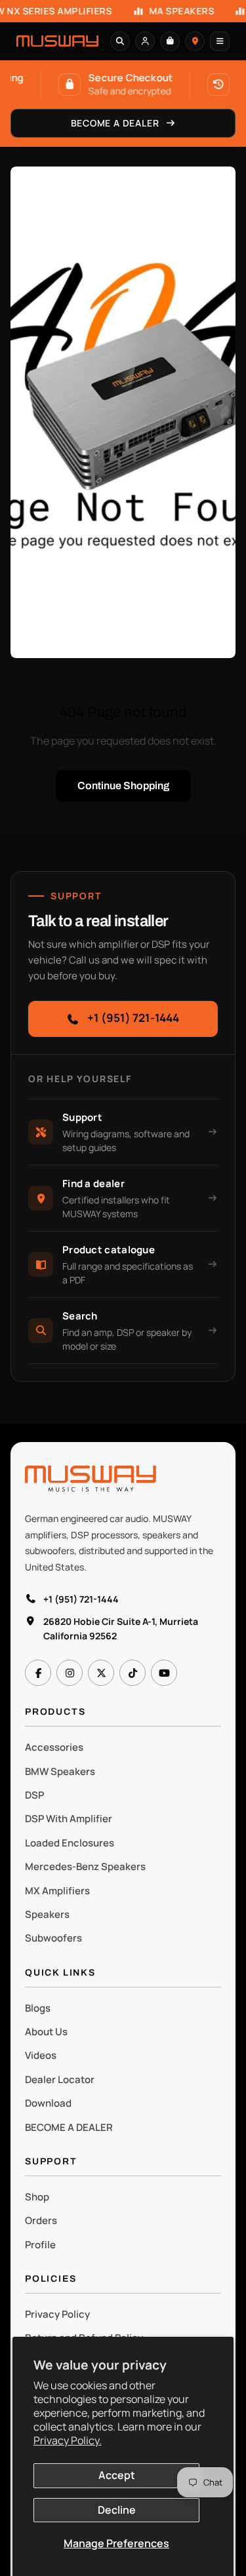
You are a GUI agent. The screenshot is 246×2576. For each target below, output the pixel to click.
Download (48, 2103)
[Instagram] (70, 1673)
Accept (117, 2475)
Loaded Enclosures (70, 1843)
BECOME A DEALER (69, 2127)
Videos (41, 2055)
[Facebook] (38, 1673)
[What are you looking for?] (120, 41)
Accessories (54, 1747)
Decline (117, 2510)
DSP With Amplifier (69, 1819)
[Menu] (220, 41)
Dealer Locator (60, 2079)
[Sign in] (145, 41)
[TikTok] (133, 1673)
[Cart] (170, 41)
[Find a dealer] (195, 41)
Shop (37, 2197)
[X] (101, 1673)
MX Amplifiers (57, 1891)
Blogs (38, 2008)
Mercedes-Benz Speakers (85, 1866)
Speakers (47, 1914)
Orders (41, 2220)
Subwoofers (53, 1938)
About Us (46, 2032)
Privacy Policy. (68, 2440)
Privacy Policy (57, 2314)
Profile (40, 2245)
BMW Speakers (60, 1771)
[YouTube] (164, 1673)
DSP (34, 1795)
